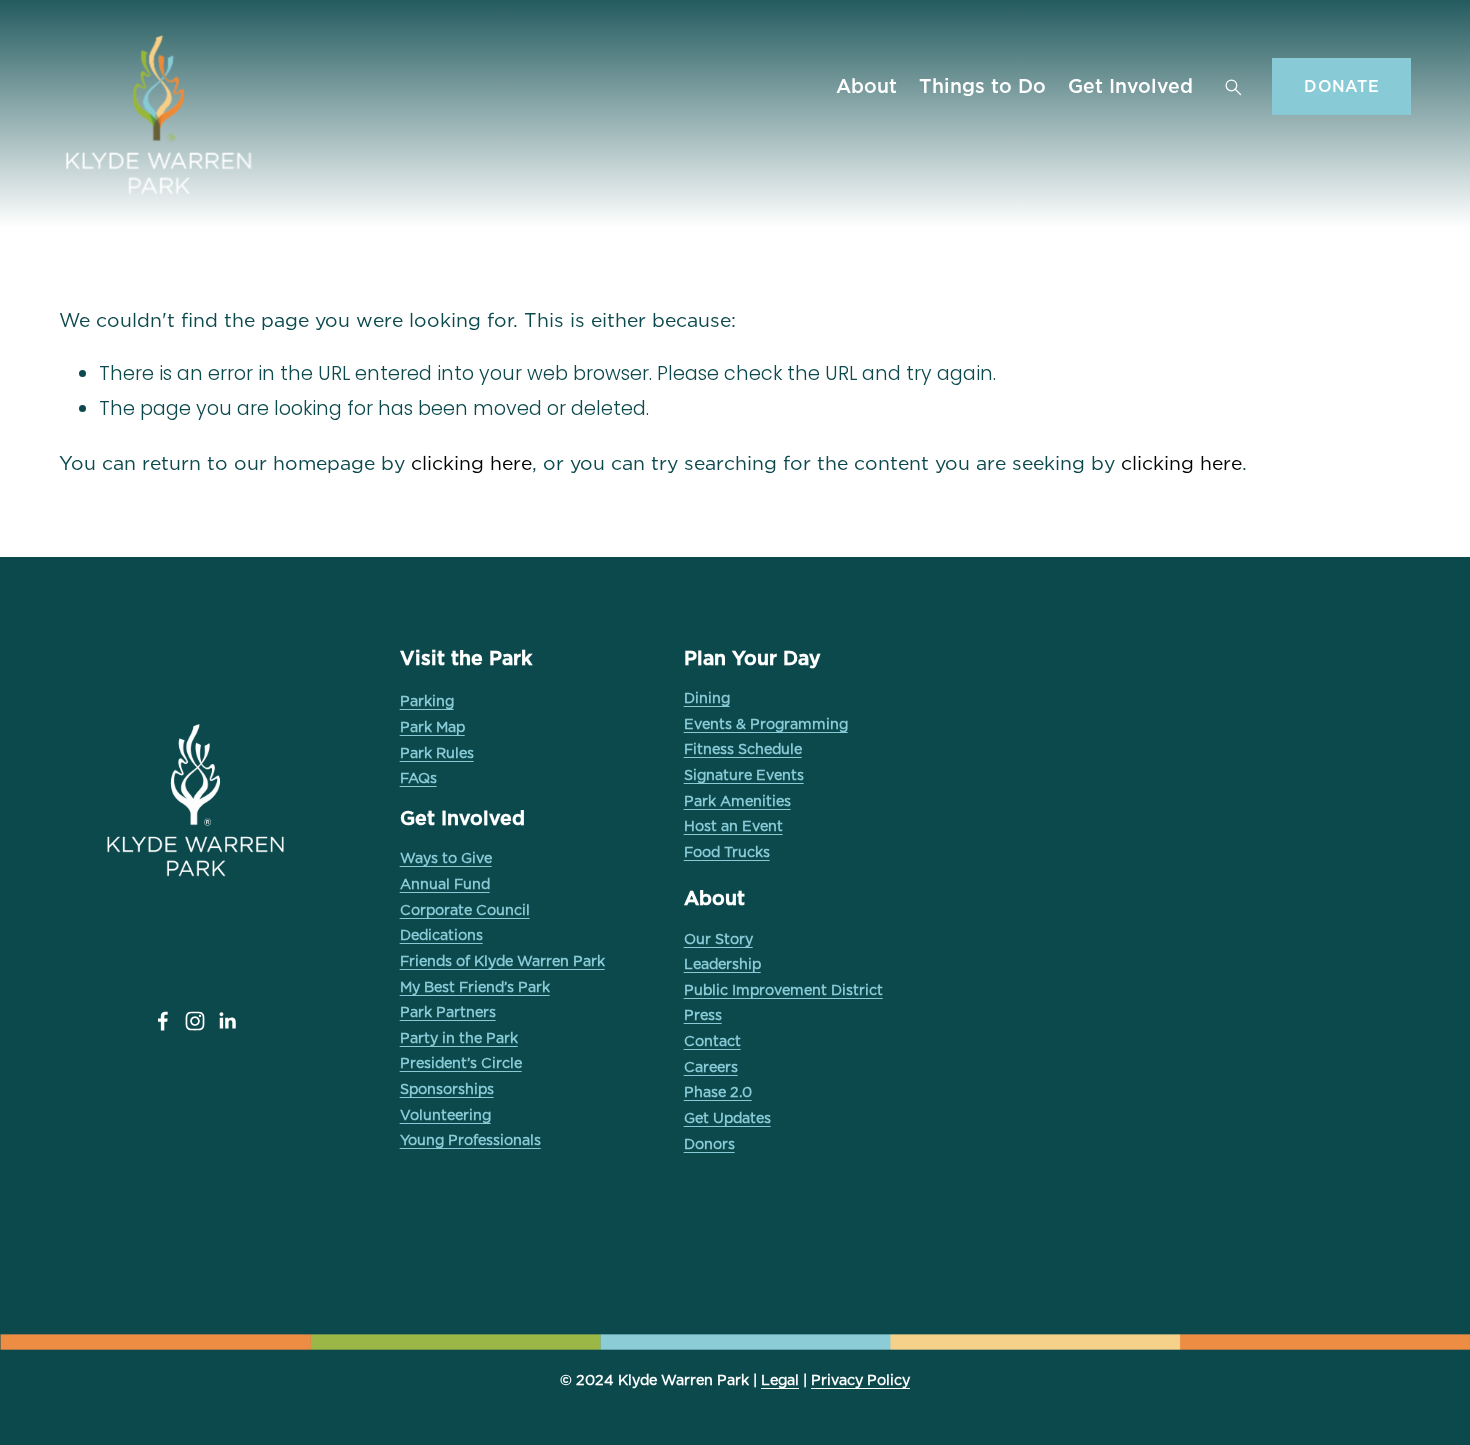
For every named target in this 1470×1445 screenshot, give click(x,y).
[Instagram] (195, 1021)
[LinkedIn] (227, 1021)
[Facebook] (163, 1021)
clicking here (471, 463)
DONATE (1341, 86)
